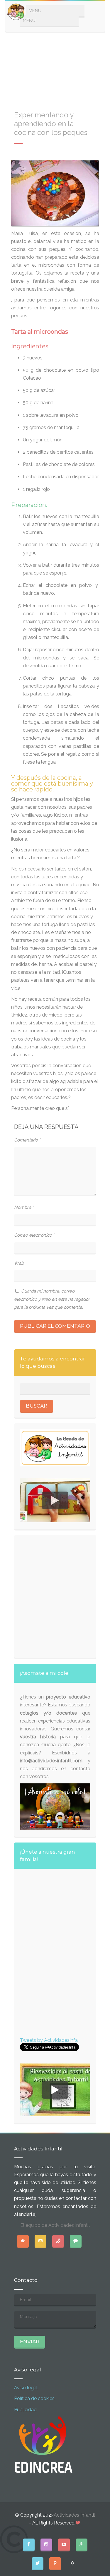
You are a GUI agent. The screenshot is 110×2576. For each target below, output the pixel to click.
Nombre (24, 1207)
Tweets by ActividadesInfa (49, 2040)
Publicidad (25, 2410)
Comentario (27, 1140)
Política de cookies (34, 2398)
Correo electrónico (34, 1235)
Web (19, 1263)
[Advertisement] (55, 68)
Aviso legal (26, 2388)
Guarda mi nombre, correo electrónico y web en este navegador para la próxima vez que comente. (52, 1299)
